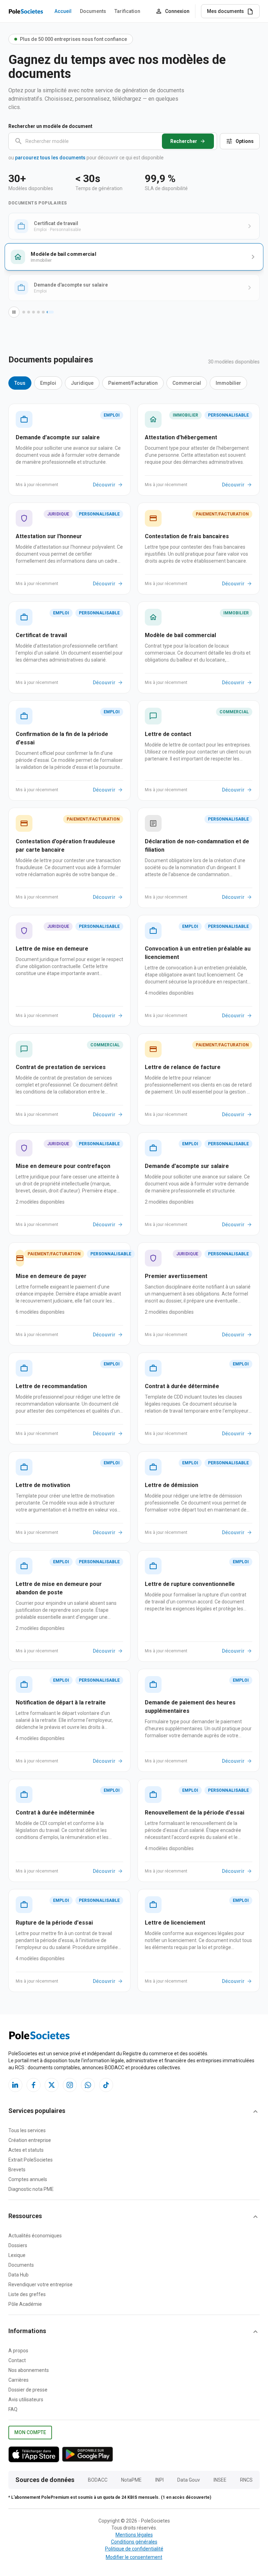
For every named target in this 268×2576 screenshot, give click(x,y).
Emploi (48, 383)
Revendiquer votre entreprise (40, 2285)
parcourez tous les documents (50, 158)
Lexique (17, 2255)
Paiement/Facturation (133, 383)
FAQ (13, 2409)
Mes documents (225, 11)
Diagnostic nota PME (31, 2189)
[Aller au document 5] (43, 312)
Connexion (177, 11)
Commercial (187, 383)
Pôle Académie (25, 2304)
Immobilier (228, 383)
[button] (134, 2112)
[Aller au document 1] (24, 312)
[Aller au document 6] (50, 312)
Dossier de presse (28, 2390)
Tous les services (27, 2130)
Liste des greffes (27, 2294)
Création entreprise (30, 2140)
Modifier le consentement (134, 2557)
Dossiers (18, 2245)
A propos (18, 2351)
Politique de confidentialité (134, 2549)
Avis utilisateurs (26, 2400)
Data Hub (18, 2275)
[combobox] (118, 141)
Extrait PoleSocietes (31, 2160)
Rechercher (184, 141)
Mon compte (30, 2432)
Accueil (63, 11)
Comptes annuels (28, 2179)
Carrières (18, 2380)
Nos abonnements (29, 2370)
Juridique (82, 383)
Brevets (17, 2170)
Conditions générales (134, 2542)
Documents (93, 11)
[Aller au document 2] (29, 312)
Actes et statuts (26, 2150)
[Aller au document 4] (38, 312)
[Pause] (14, 312)
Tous (20, 383)
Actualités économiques (35, 2236)
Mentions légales (134, 2535)
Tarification (127, 11)
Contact (17, 2360)
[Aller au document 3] (33, 312)
